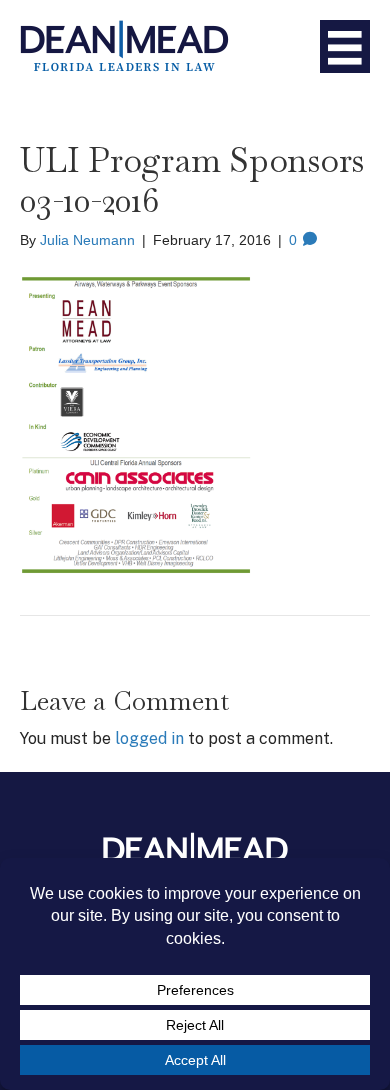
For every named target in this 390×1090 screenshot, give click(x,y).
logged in (149, 738)
